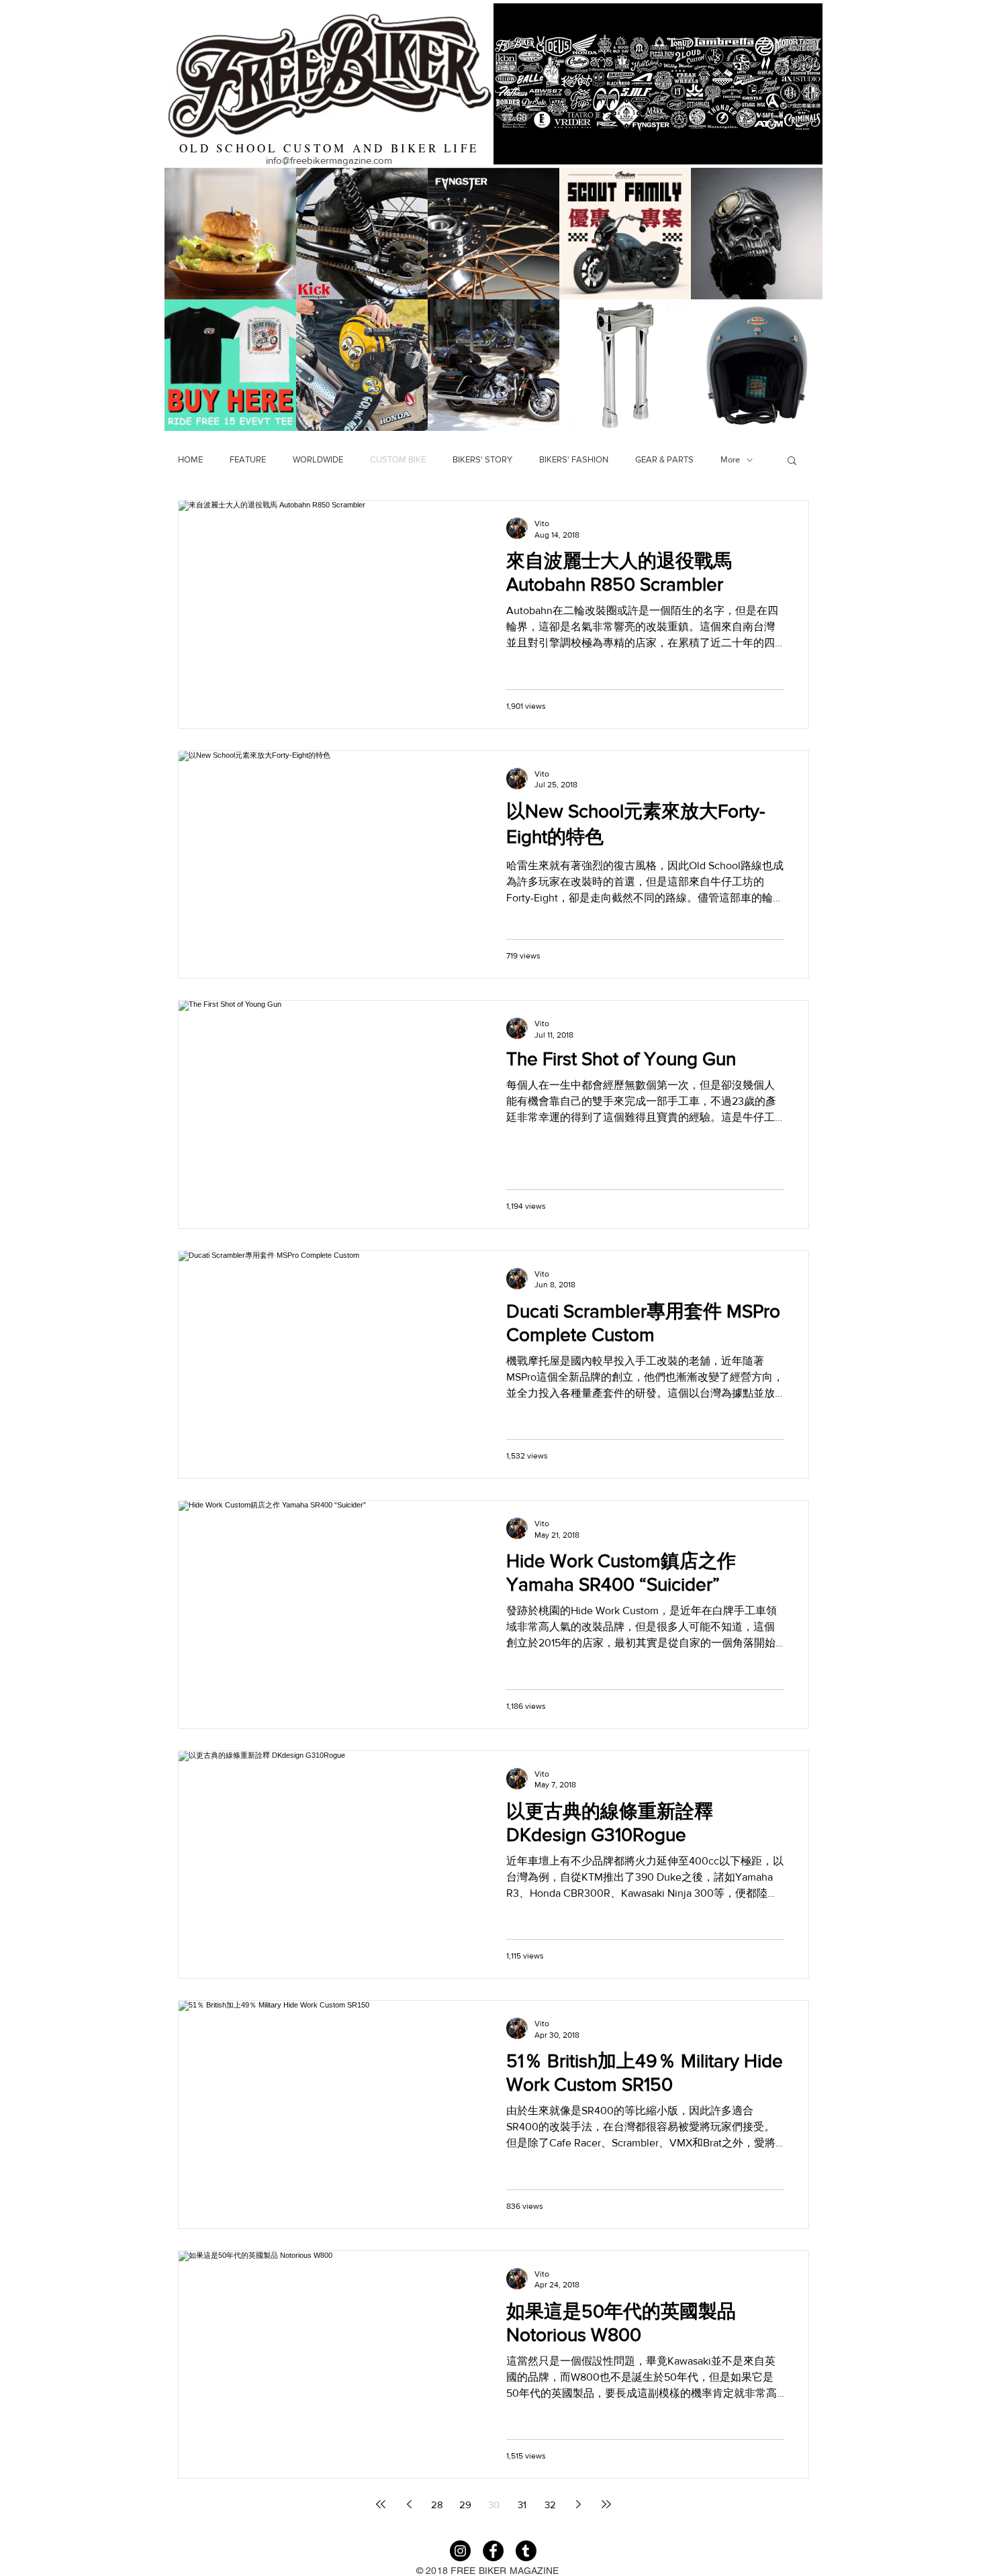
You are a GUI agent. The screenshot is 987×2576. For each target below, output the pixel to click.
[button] (792, 461)
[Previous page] (409, 2504)
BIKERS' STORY (482, 459)
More (730, 459)
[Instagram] (460, 2551)
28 (437, 2505)
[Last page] (606, 2504)
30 (494, 2505)
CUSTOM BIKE (398, 459)
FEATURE (248, 459)
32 (550, 2505)
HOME (190, 459)
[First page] (381, 2504)
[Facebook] (493, 2551)
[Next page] (578, 2504)
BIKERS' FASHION (574, 459)
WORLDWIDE (318, 459)
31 (522, 2505)
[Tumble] (526, 2551)
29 (465, 2505)
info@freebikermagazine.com (329, 160)
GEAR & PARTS (664, 459)
